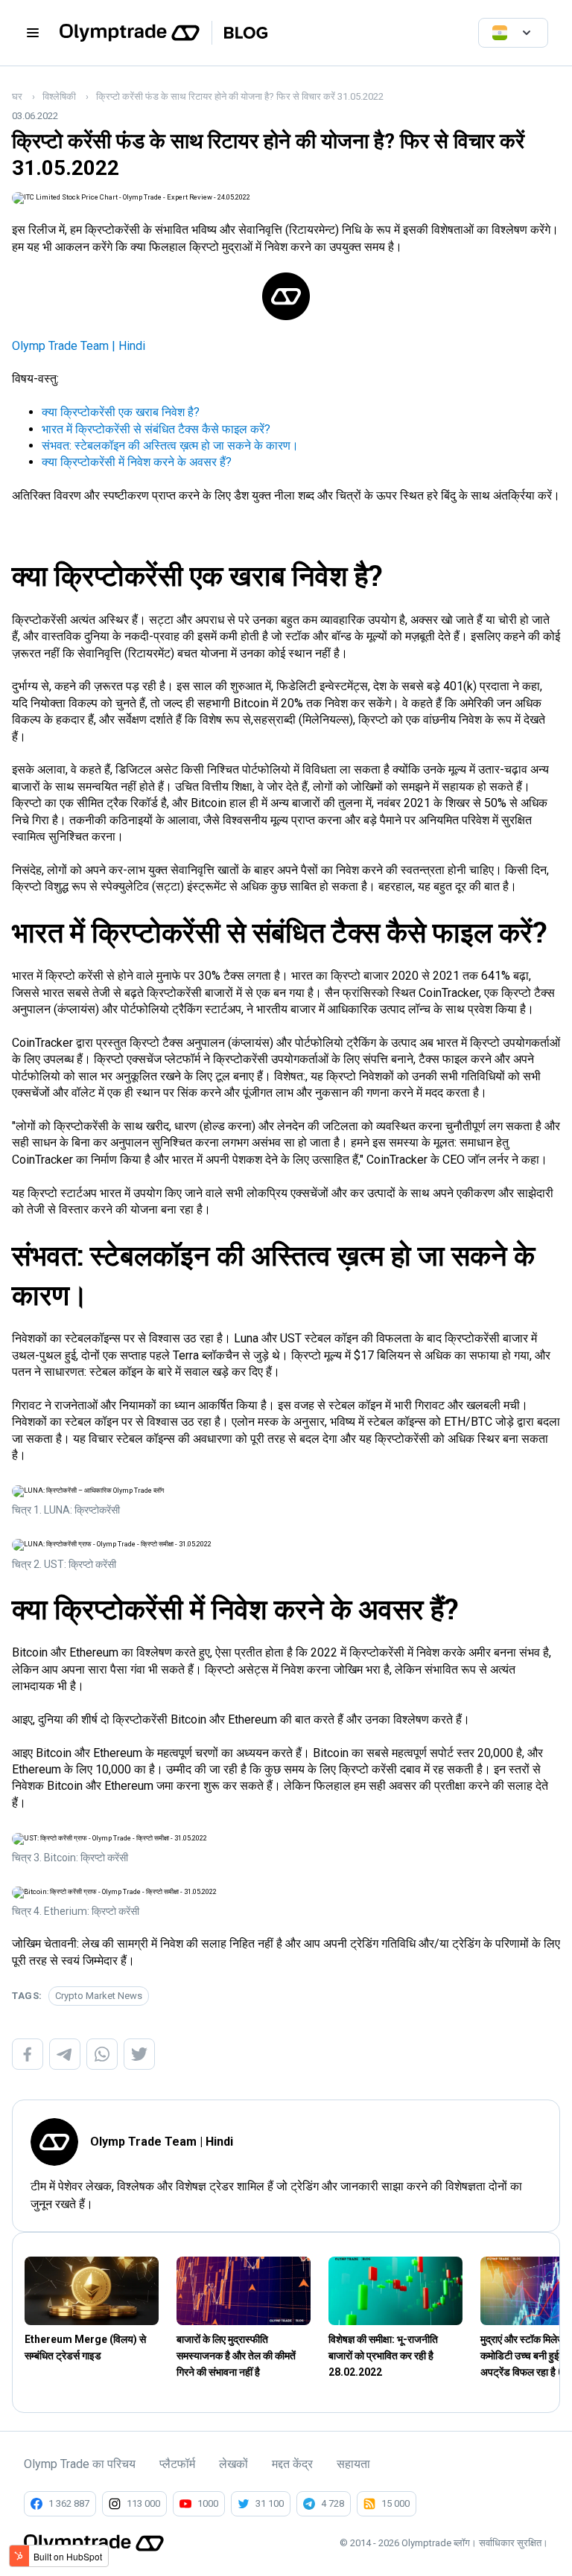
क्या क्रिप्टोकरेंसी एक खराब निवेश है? (121, 412)
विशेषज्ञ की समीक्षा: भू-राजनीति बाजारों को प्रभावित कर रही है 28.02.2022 (383, 2356)
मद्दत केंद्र (292, 2464)
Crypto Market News (99, 1996)
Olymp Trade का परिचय (80, 2464)
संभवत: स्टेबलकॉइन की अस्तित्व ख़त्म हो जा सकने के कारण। (170, 446)
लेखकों (233, 2464)
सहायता (353, 2464)
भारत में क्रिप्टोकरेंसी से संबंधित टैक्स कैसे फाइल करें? (156, 429)
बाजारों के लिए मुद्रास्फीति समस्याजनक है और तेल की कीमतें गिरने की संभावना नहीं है (236, 2356)
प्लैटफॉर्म (177, 2464)
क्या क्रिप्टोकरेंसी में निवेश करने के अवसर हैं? (137, 462)
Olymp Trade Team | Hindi (79, 346)
